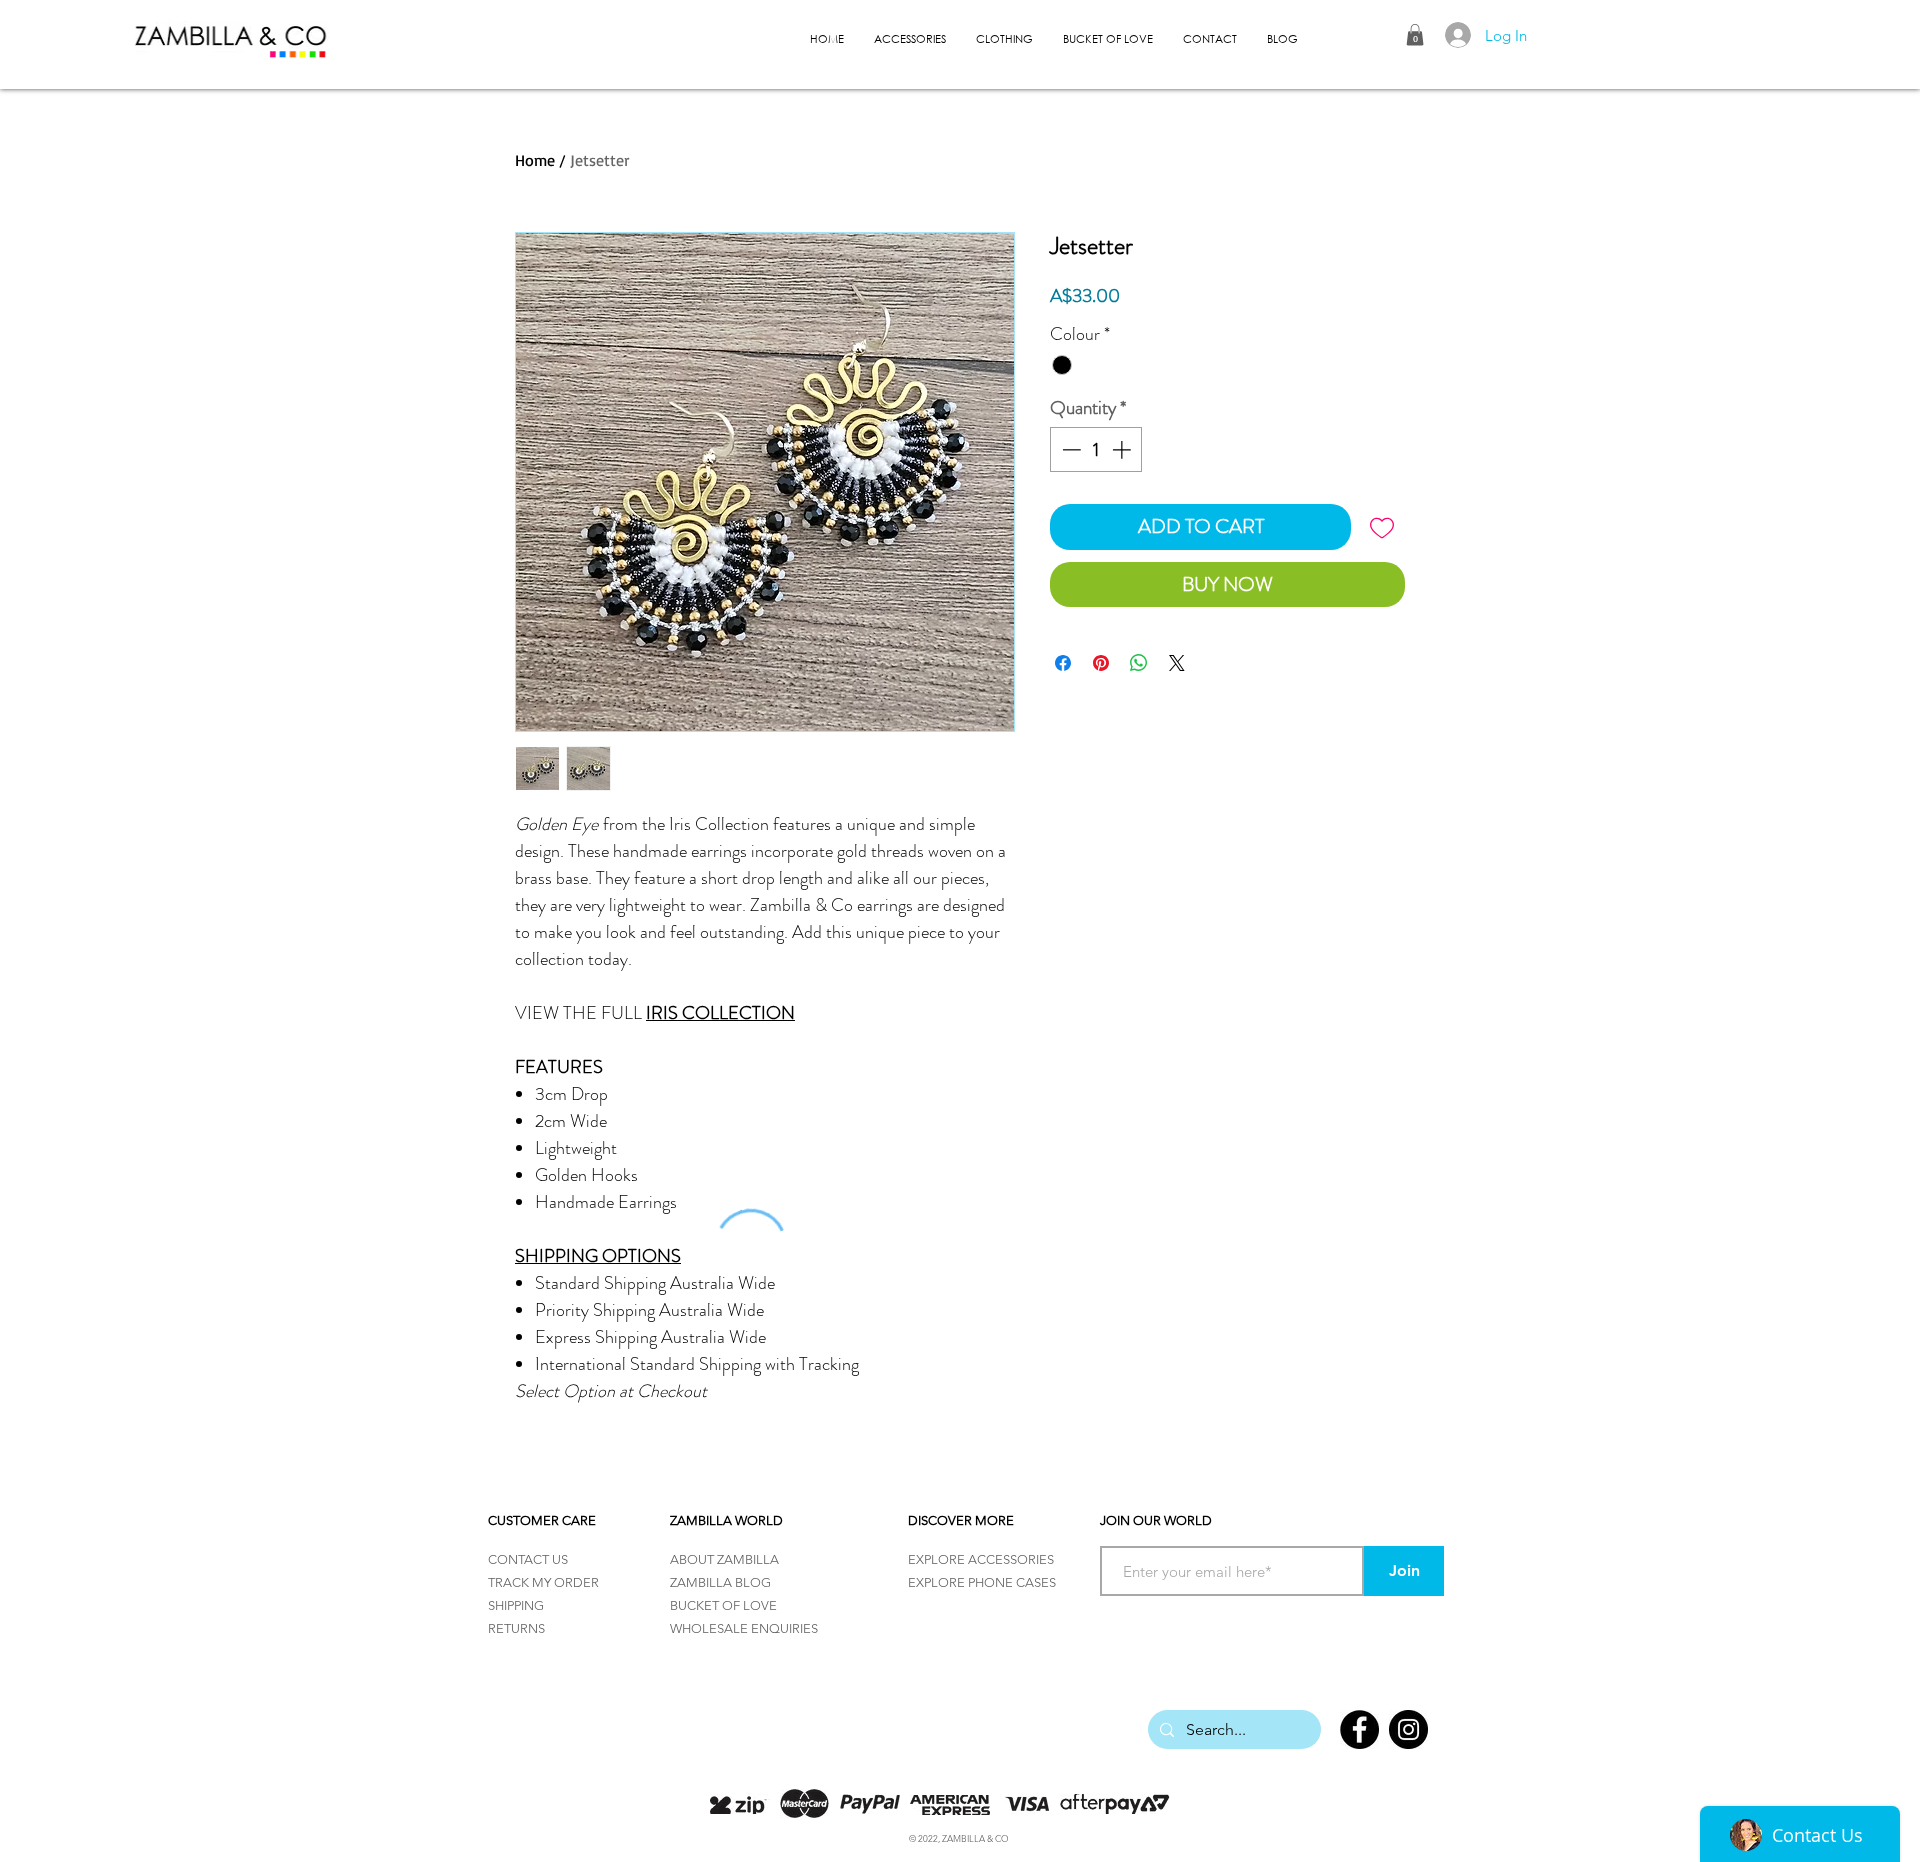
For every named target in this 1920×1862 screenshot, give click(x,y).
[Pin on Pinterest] (1101, 663)
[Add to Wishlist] (1382, 527)
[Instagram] (1408, 1729)
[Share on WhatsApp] (1139, 663)
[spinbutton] (1096, 449)
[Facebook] (1359, 1729)
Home (535, 160)
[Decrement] (1069, 449)
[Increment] (1123, 449)
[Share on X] (1177, 663)
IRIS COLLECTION (720, 1013)
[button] (1415, 35)
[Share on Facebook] (1063, 663)
